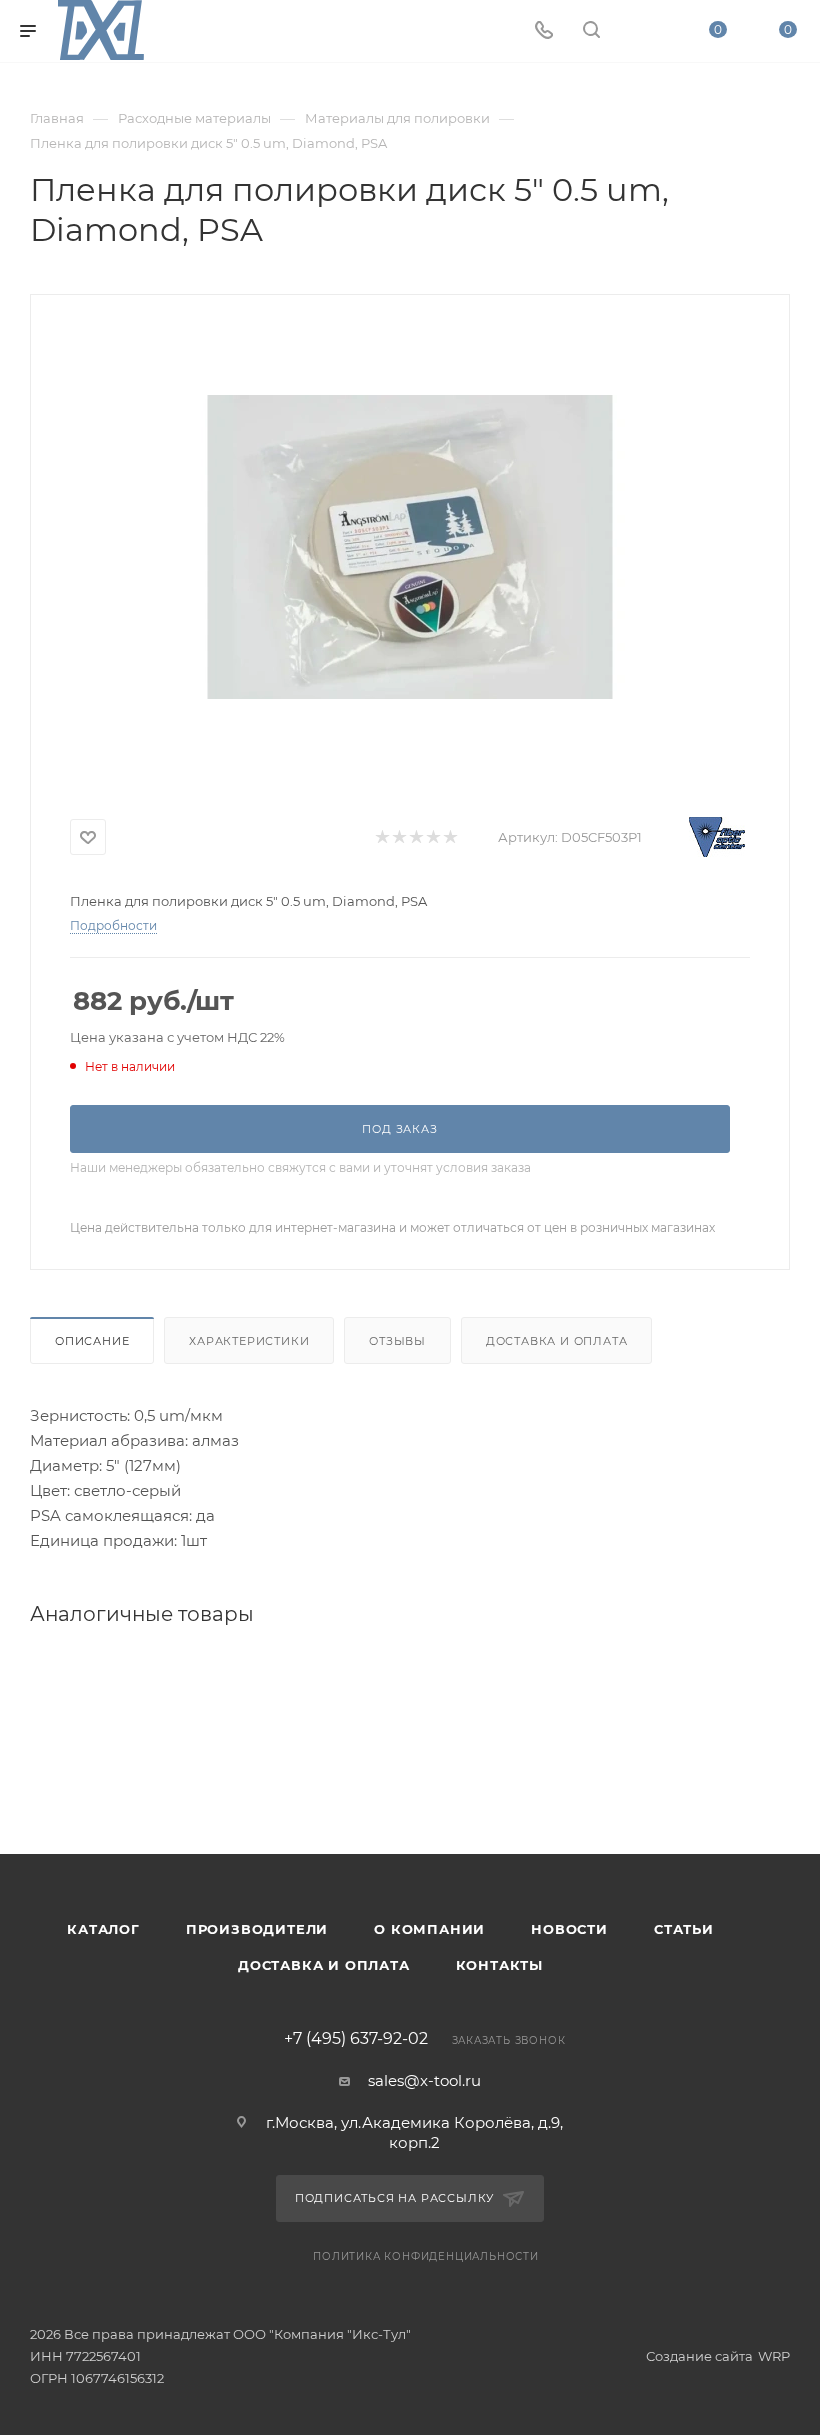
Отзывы (397, 1341)
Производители (257, 1929)
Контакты (499, 1965)
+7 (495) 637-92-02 (356, 2039)
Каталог (103, 1929)
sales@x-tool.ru (424, 2080)
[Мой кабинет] (639, 31)
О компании (429, 1929)
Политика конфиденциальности (426, 2256)
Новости (569, 1929)
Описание (92, 1341)
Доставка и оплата (557, 1341)
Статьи (684, 1929)
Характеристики (249, 1341)
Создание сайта (699, 2356)
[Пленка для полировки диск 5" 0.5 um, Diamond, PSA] (410, 547)
